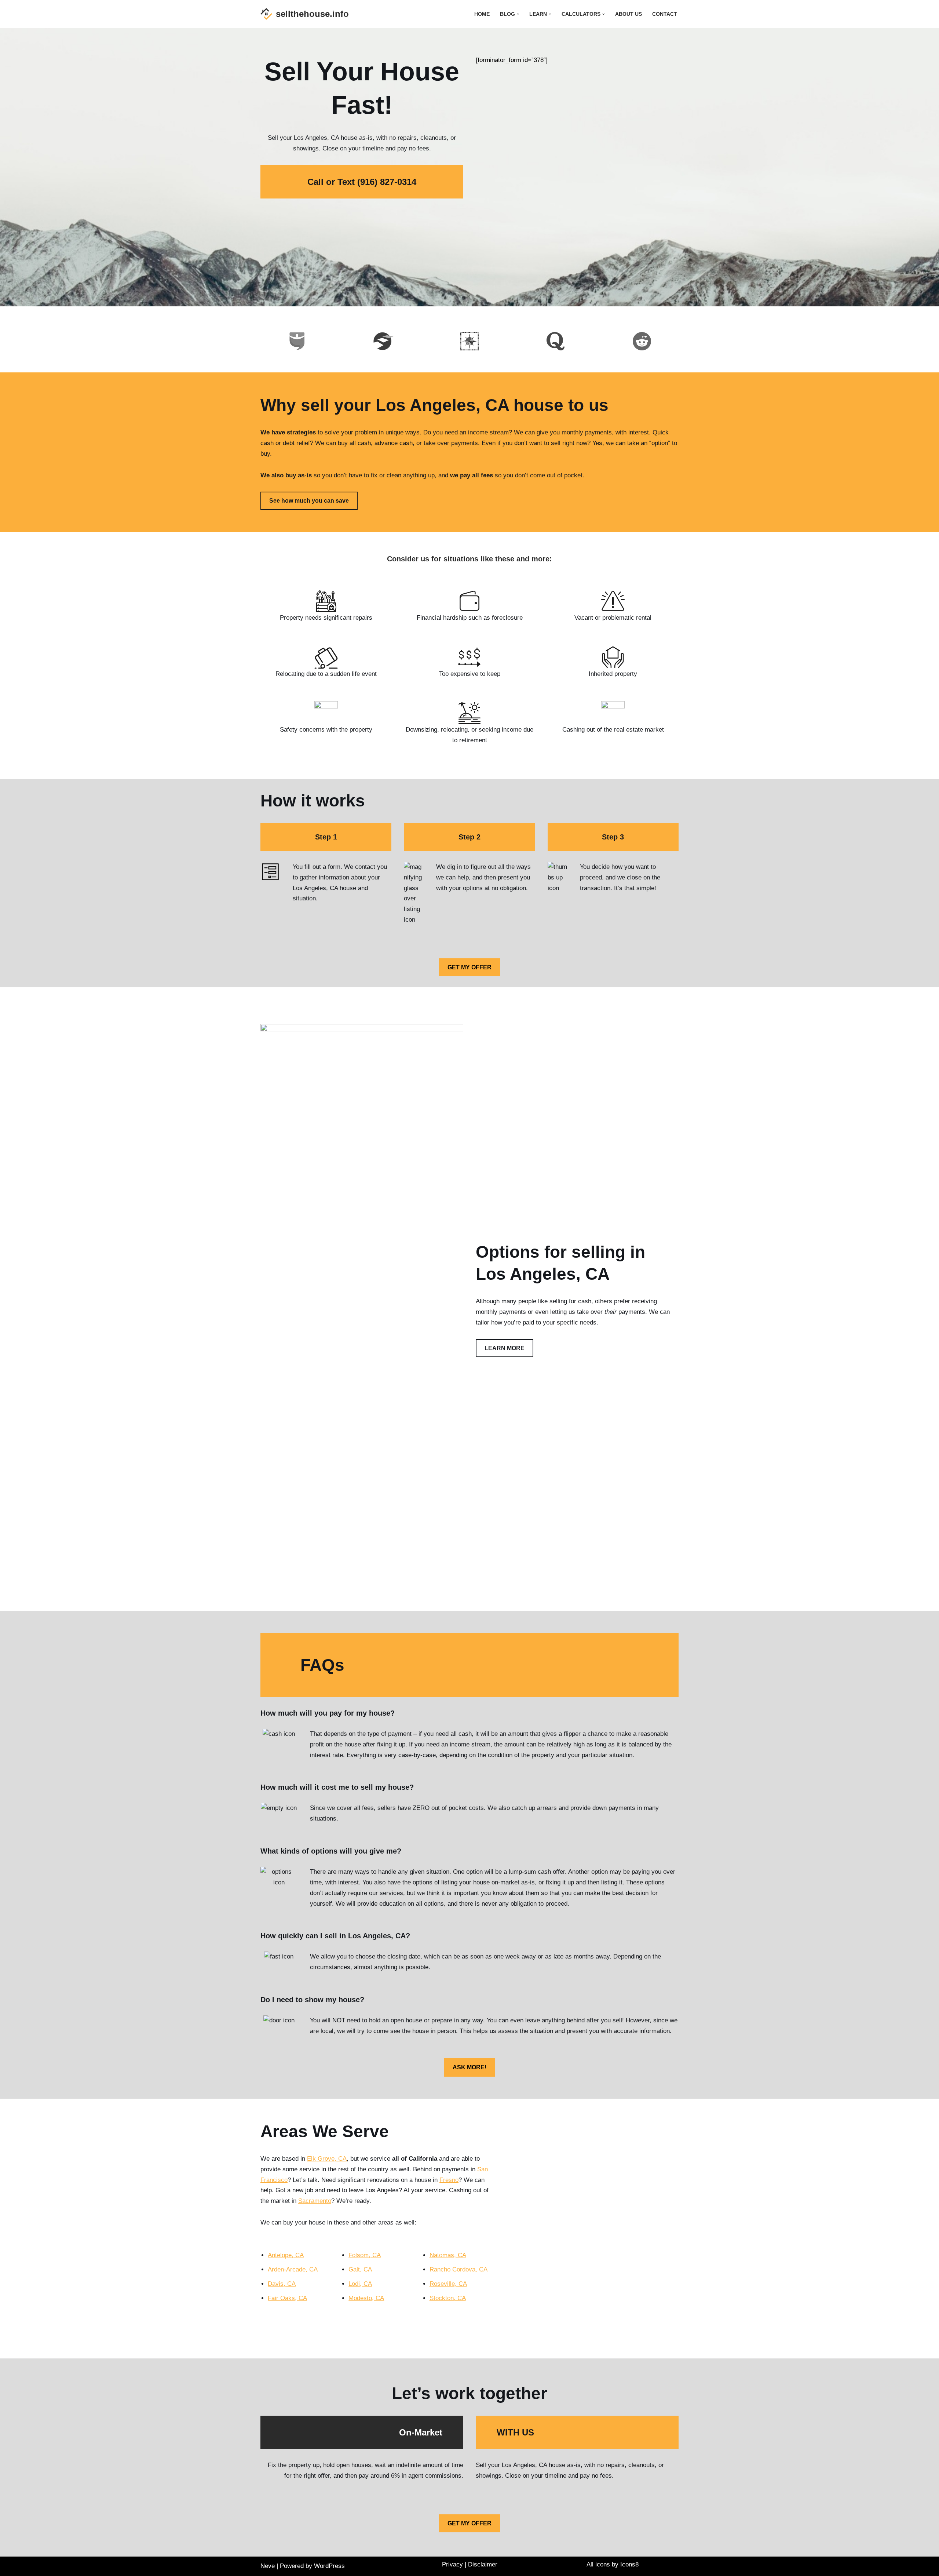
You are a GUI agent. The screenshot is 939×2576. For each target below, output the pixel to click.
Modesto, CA (366, 2298)
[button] (518, 14)
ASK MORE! (469, 2067)
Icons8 (629, 2564)
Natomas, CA (448, 2255)
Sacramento (315, 2201)
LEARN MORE (505, 1348)
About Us (629, 14)
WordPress (329, 2566)
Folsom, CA (365, 2255)
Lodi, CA (360, 2284)
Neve (268, 2566)
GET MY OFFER (469, 967)
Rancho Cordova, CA (458, 2269)
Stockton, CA (448, 2298)
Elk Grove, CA (327, 2159)
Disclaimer (483, 2564)
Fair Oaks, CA (287, 2298)
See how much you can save (309, 501)
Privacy (452, 2564)
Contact (665, 14)
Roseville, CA (448, 2284)
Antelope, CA (286, 2255)
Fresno (449, 2180)
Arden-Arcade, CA (293, 2269)
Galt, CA (360, 2269)
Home (482, 14)
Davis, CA (282, 2284)
